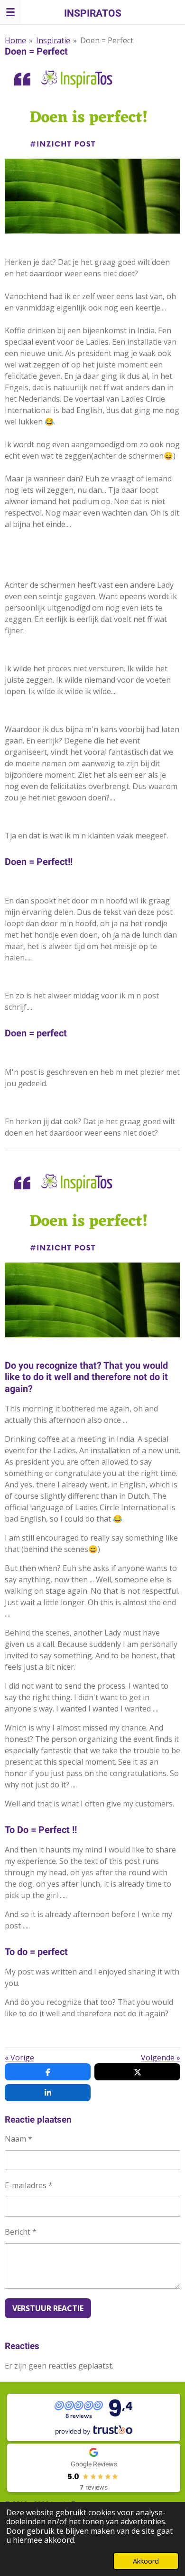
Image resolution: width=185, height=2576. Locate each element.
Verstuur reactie (48, 2308)
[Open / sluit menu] (10, 12)
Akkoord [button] (146, 2561)
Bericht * (21, 2232)
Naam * (18, 2139)
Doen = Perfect (107, 40)
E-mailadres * (29, 2185)
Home (15, 40)
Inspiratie (53, 40)
